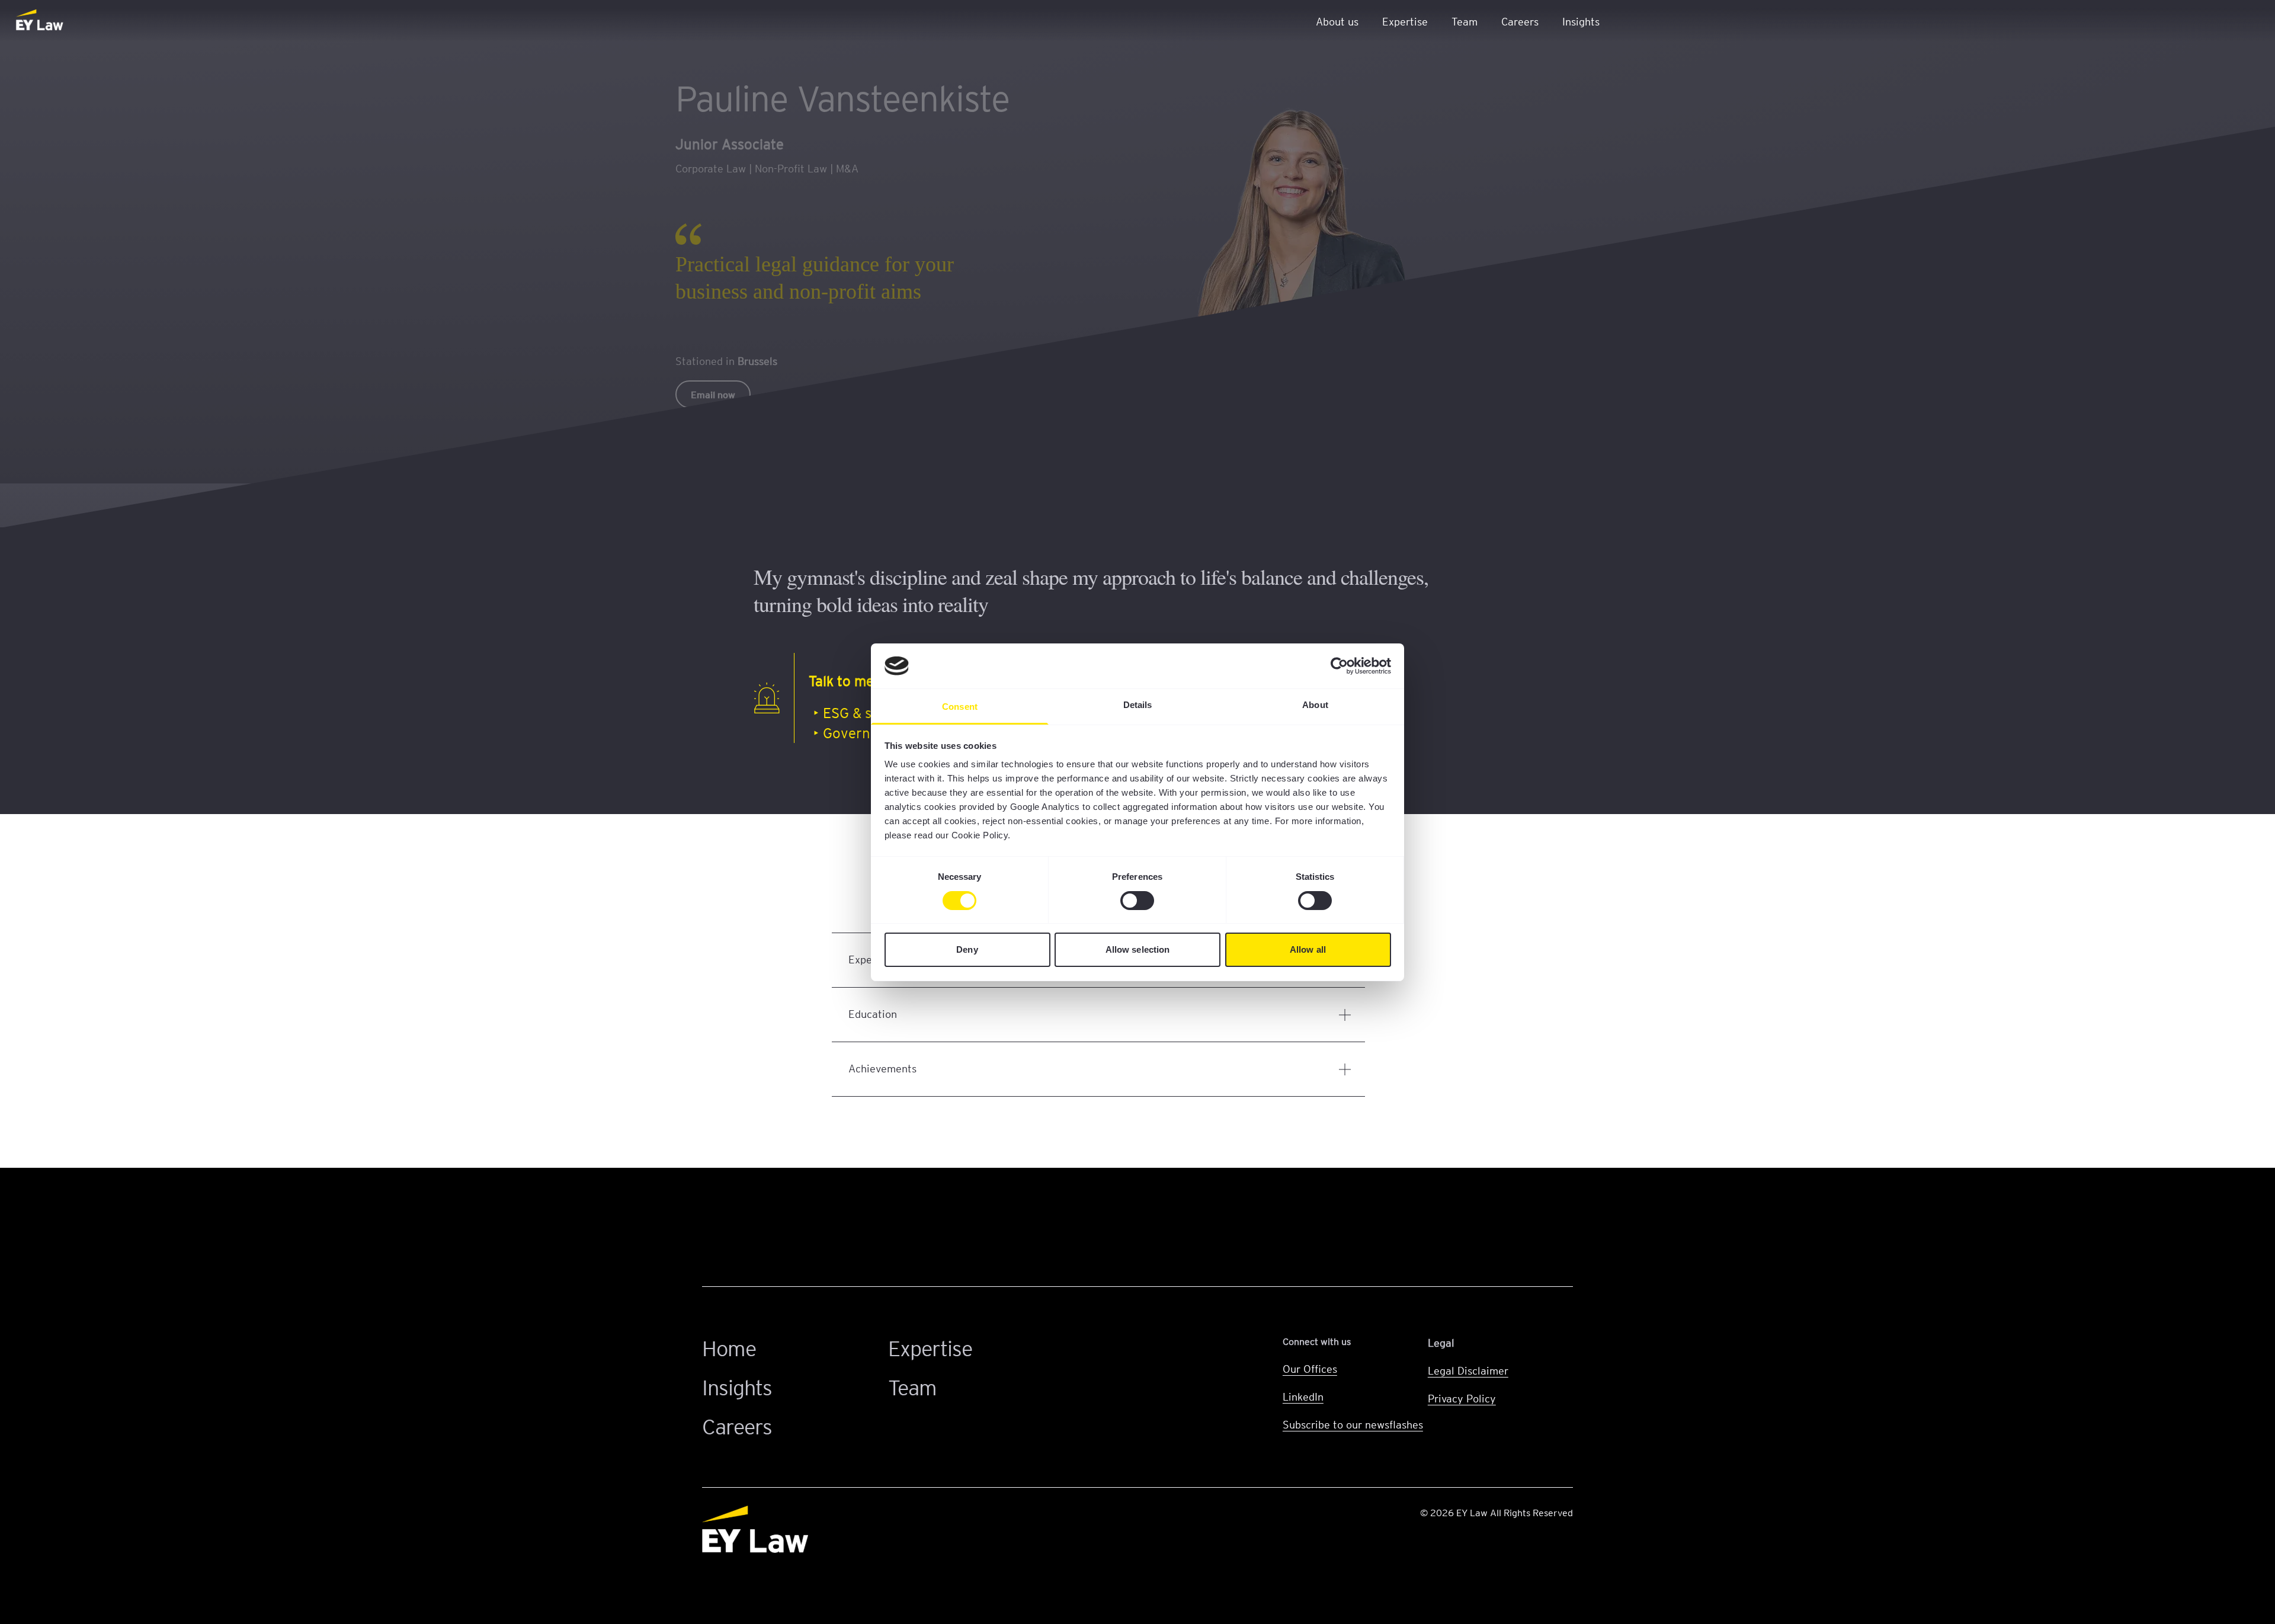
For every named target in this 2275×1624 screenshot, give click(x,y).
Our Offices (1310, 1368)
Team (1465, 21)
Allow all (1308, 949)
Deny (967, 949)
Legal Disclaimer (1468, 1370)
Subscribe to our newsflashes (1353, 1424)
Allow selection (1138, 949)
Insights (1581, 21)
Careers (1520, 21)
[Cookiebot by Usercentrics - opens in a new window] (1339, 666)
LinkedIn (1303, 1396)
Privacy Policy (1462, 1398)
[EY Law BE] (41, 21)
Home (729, 1348)
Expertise (1405, 21)
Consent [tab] (960, 707)
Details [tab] (1138, 705)
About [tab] (1315, 705)
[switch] (1137, 901)
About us (1337, 21)
